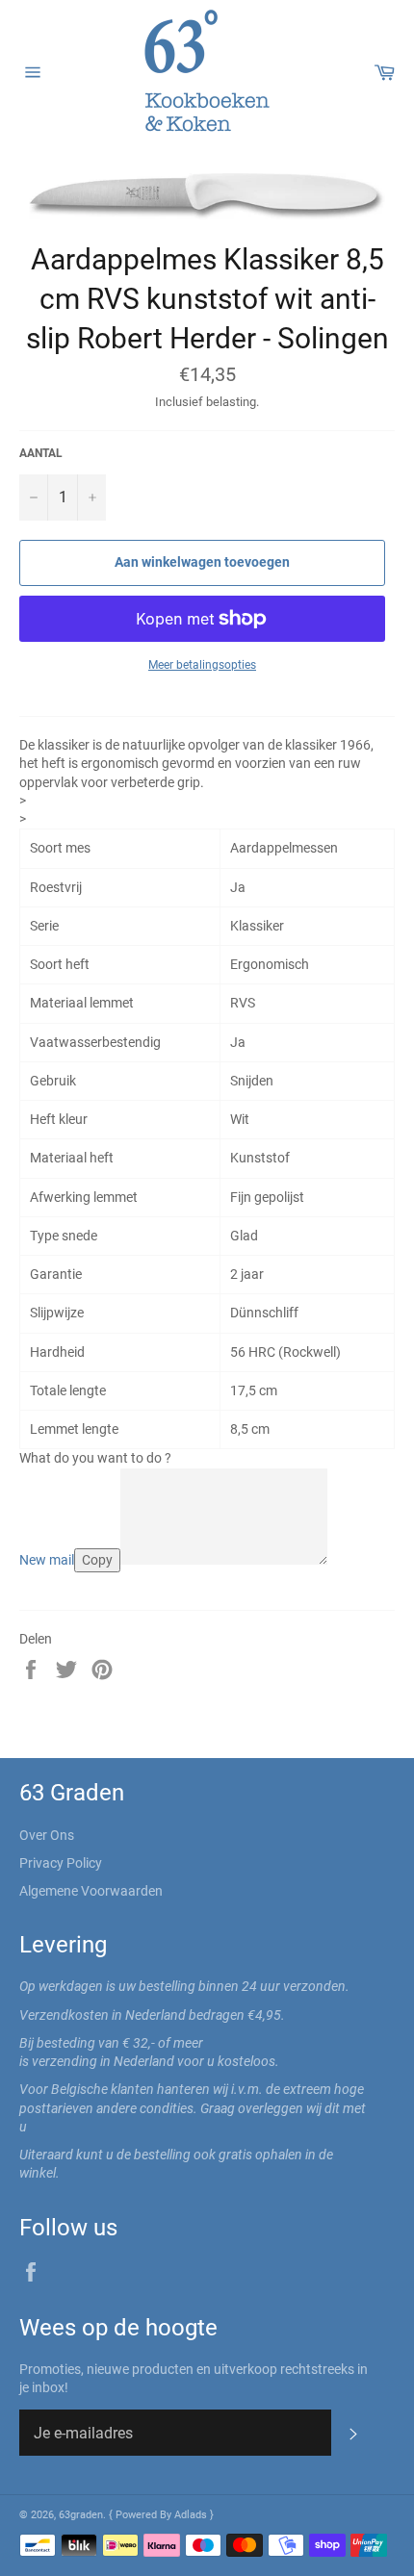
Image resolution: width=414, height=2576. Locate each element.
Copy (97, 1560)
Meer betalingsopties (202, 665)
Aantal (41, 453)
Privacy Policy (61, 1863)
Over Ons (47, 1835)
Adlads (192, 2515)
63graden (81, 2515)
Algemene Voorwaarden (91, 1891)
